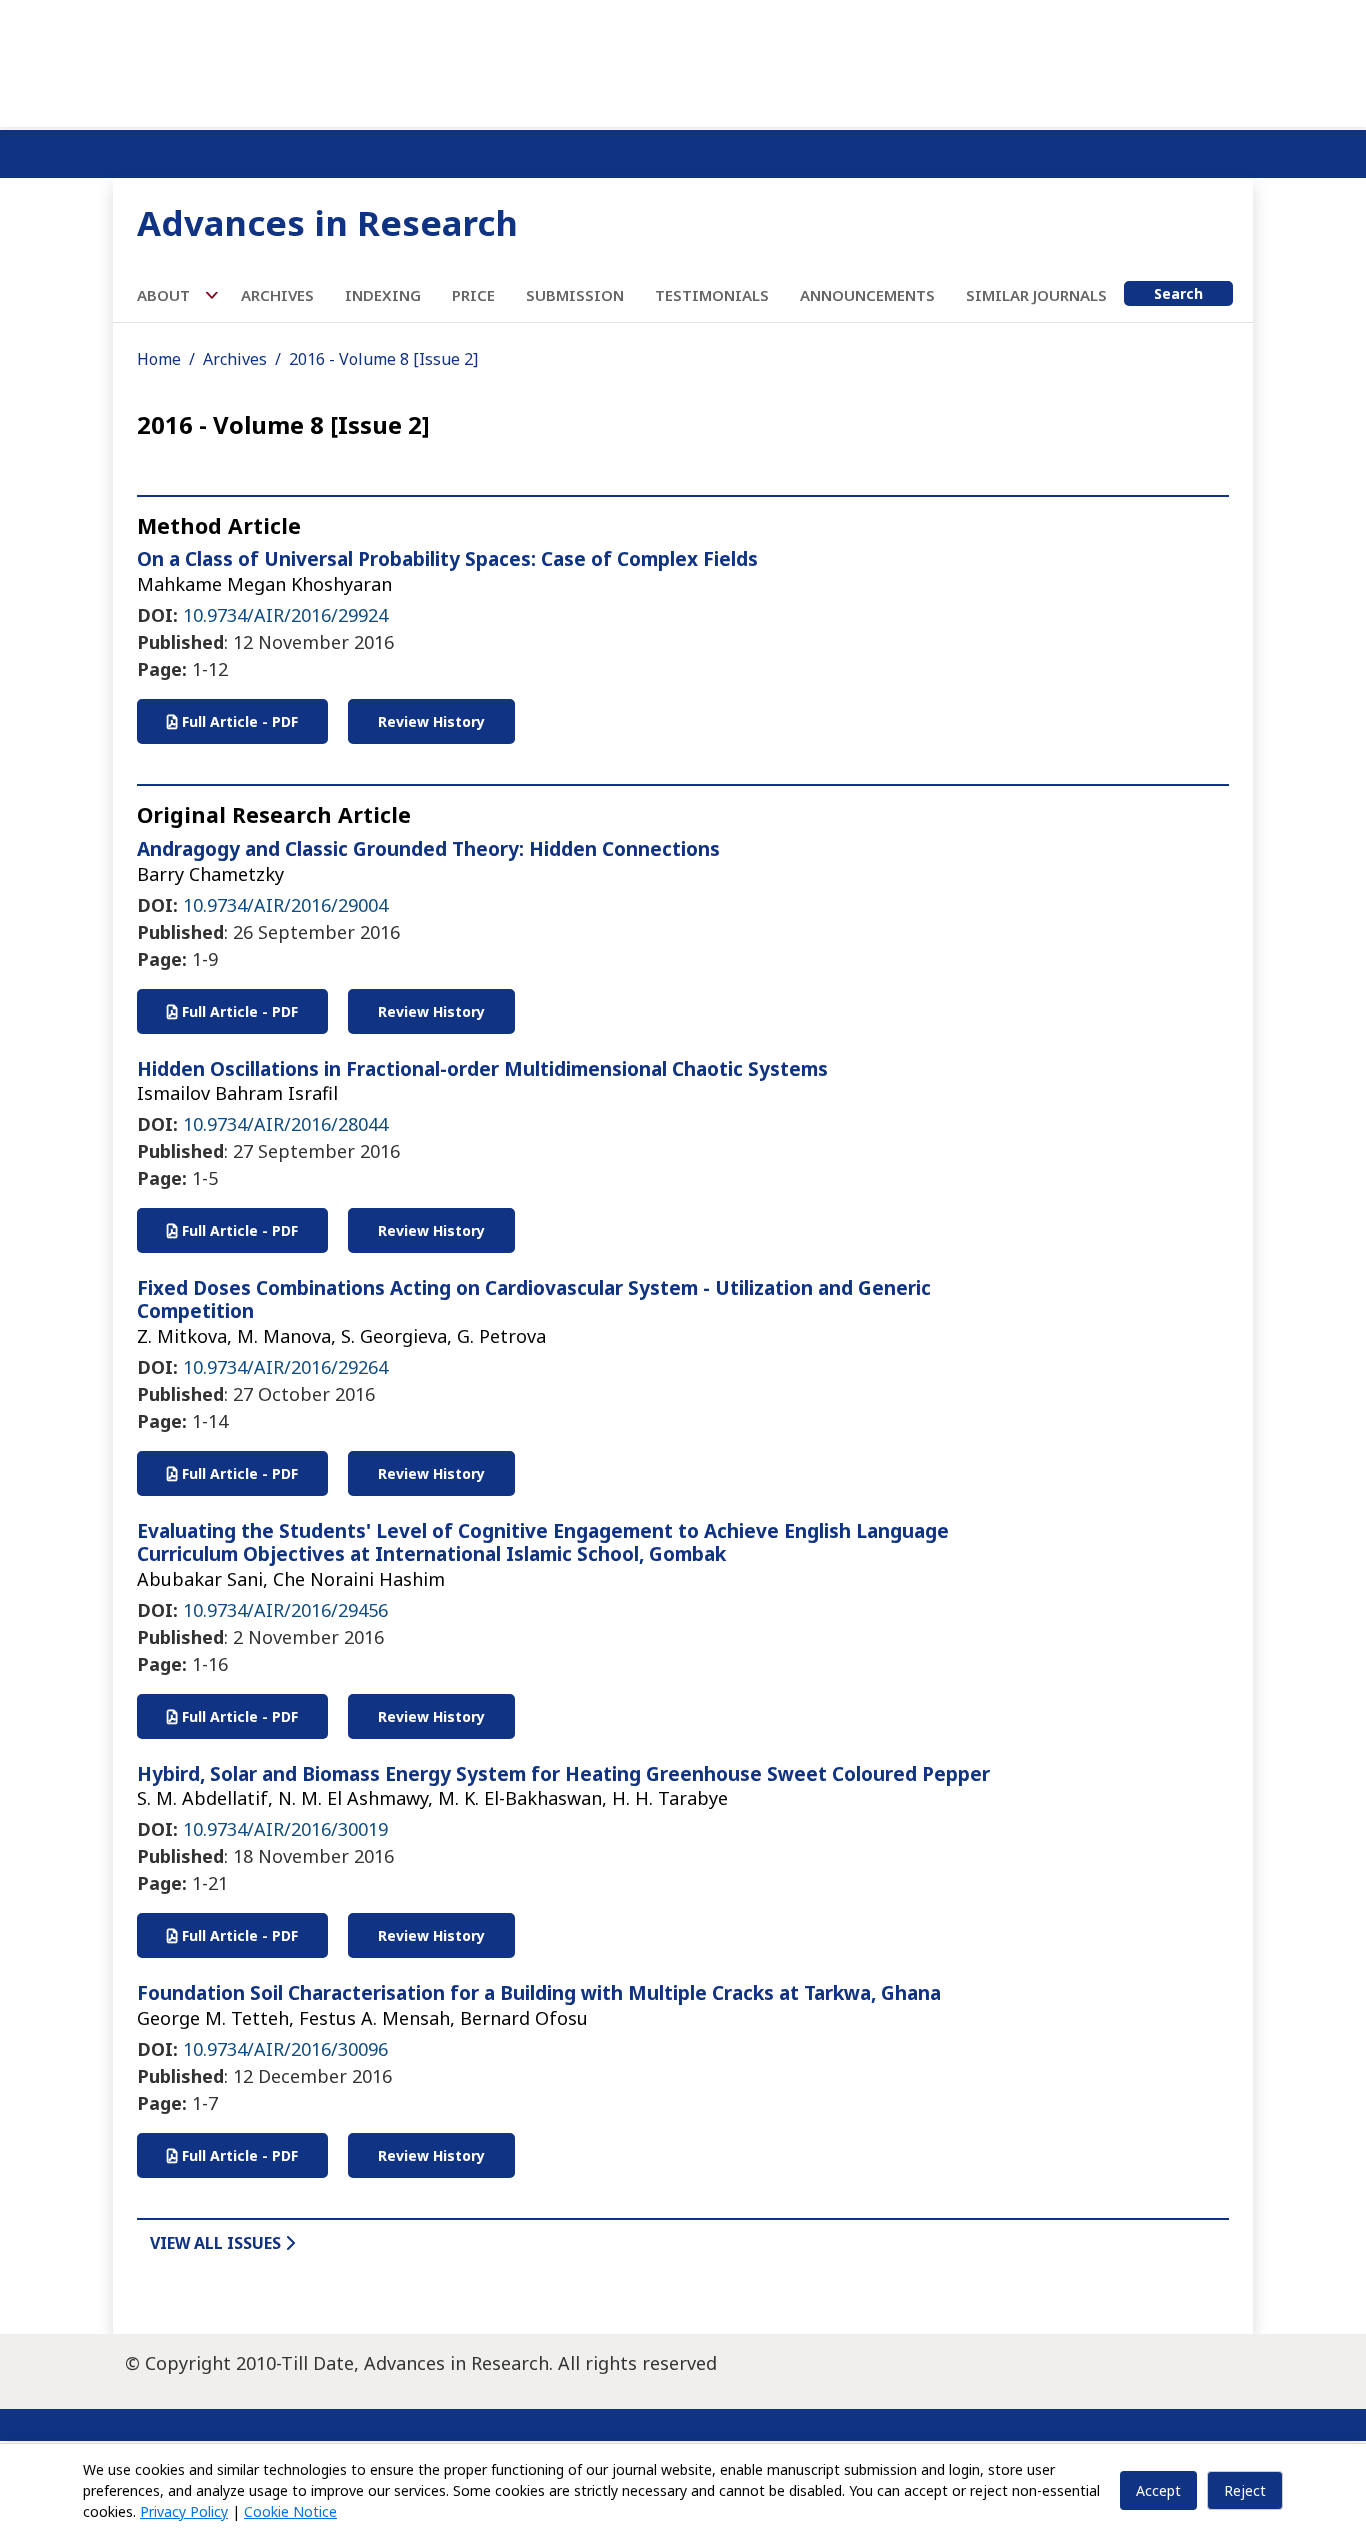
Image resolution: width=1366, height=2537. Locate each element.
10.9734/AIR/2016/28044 (285, 1124)
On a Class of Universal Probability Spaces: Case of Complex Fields (447, 559)
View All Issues (217, 2243)
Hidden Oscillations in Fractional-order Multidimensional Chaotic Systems (482, 1069)
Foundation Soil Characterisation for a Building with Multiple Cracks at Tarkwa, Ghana (539, 1993)
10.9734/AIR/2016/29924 (285, 615)
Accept (1158, 2490)
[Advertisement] (683, 60)
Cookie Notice (290, 2511)
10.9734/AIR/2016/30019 (285, 1829)
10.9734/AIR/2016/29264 (285, 1367)
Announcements (867, 295)
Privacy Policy (184, 2511)
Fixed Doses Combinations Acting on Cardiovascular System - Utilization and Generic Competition (534, 1299)
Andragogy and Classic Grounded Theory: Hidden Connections (428, 849)
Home (159, 359)
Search (1178, 293)
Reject (1245, 2490)
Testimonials (712, 295)
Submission (575, 295)
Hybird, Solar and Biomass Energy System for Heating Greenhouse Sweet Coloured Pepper (563, 1774)
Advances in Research (327, 222)
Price (473, 295)
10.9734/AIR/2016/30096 (285, 2049)
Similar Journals (1036, 295)
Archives (277, 295)
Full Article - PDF (238, 721)
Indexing (383, 295)
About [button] (165, 295)
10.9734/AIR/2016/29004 (285, 905)
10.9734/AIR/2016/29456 (285, 1610)
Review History (431, 721)
